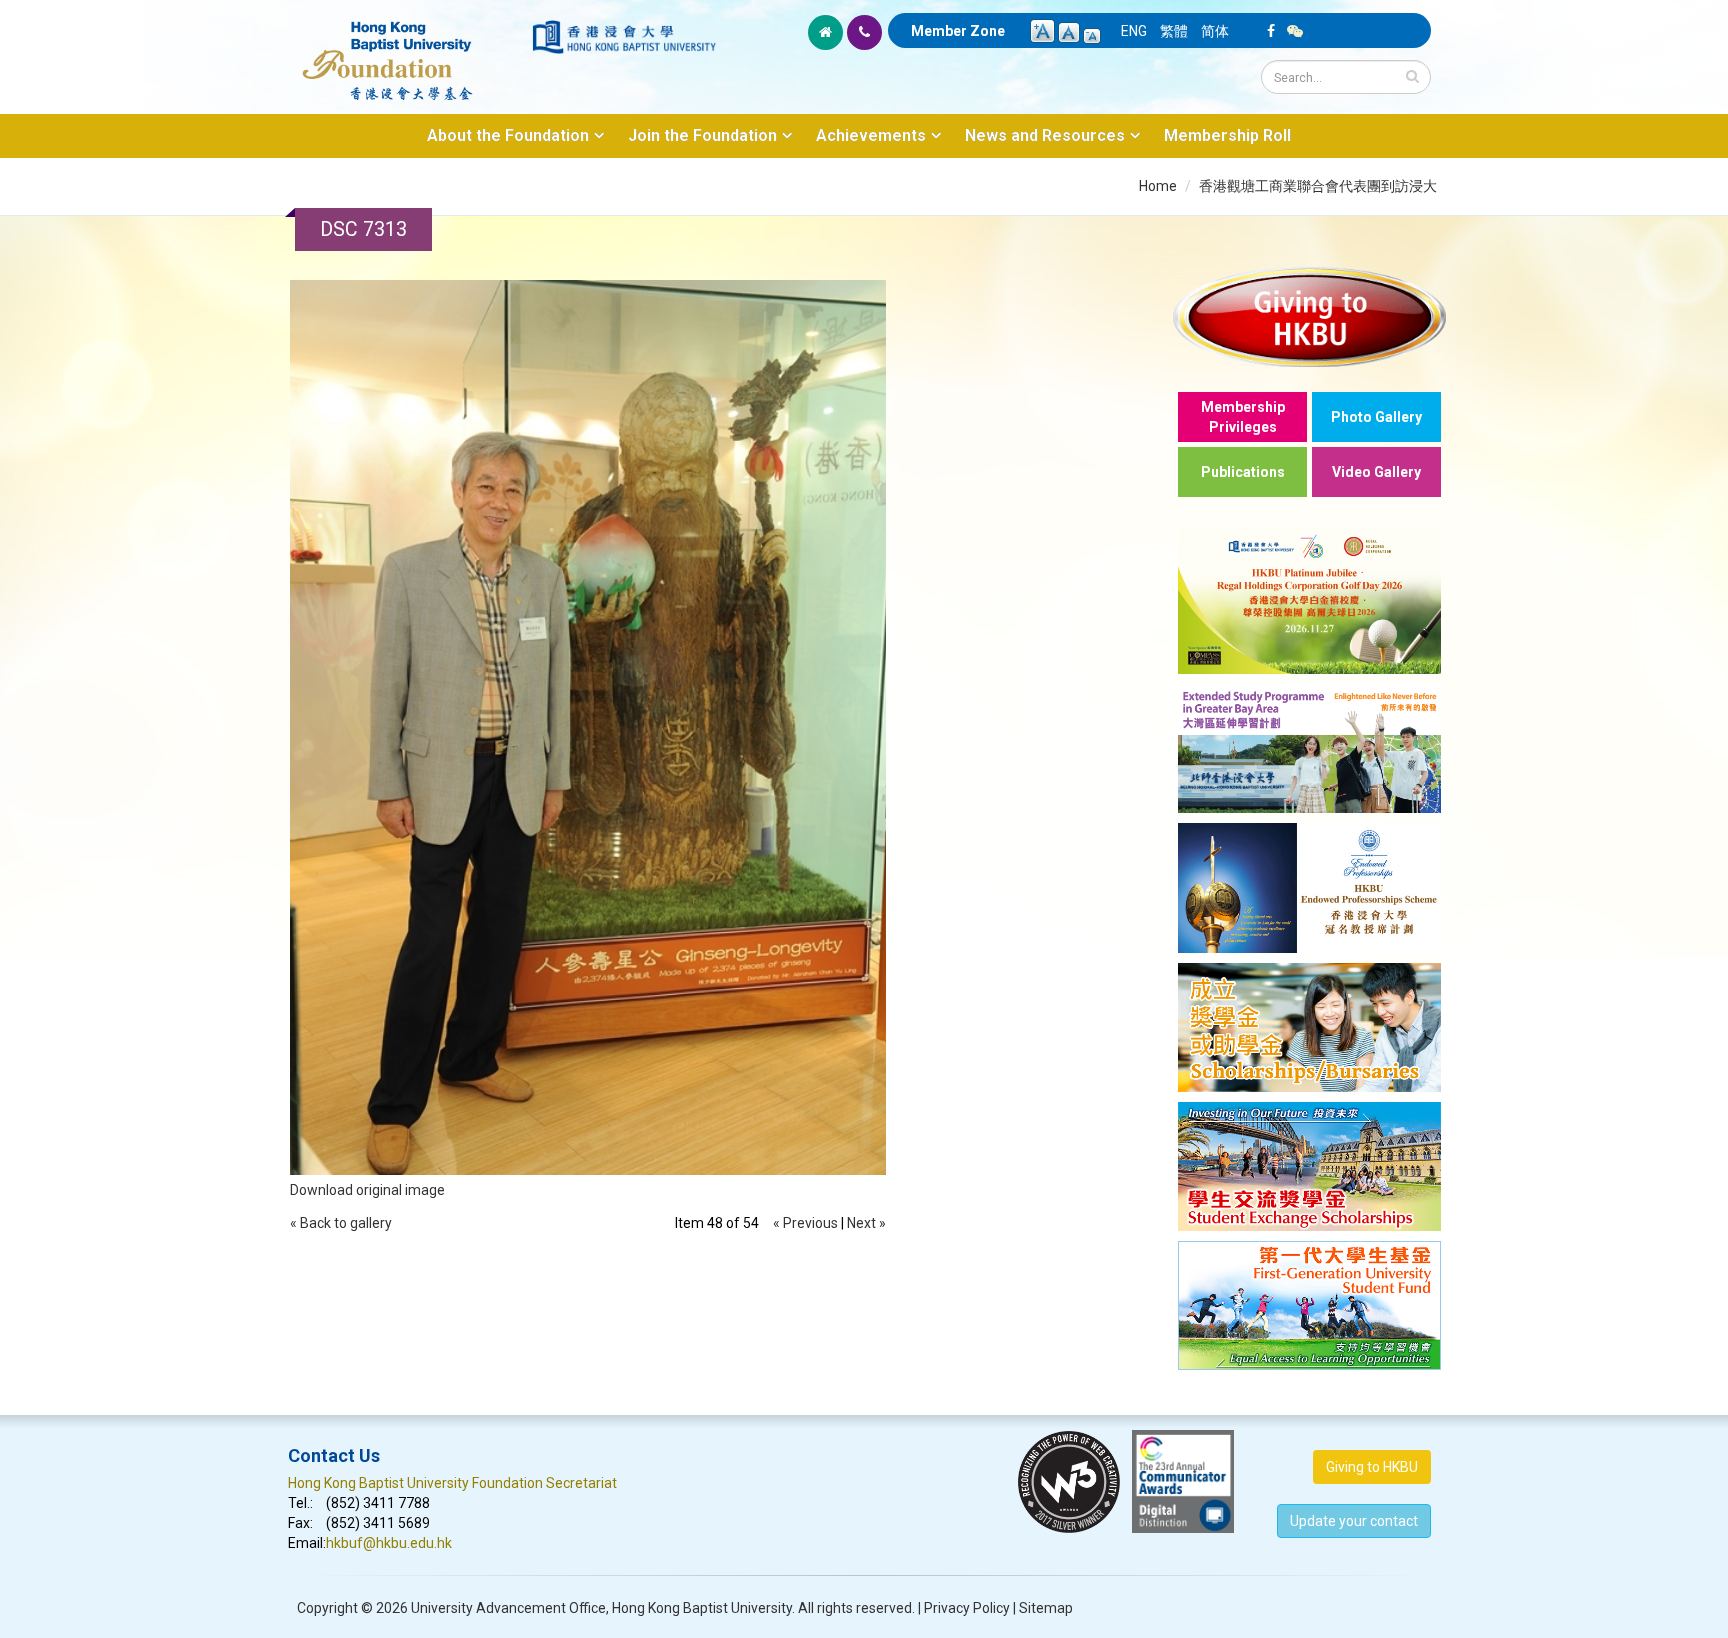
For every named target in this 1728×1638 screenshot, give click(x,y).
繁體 (1174, 31)
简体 (1215, 31)
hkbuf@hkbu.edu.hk (389, 1543)
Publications (1243, 472)
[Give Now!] (1309, 316)
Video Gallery (1376, 472)
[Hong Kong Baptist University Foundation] (408, 50)
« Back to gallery (341, 1223)
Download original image (367, 1190)
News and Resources (1045, 135)
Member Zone (958, 31)
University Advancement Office (508, 1608)
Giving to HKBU (1372, 1467)
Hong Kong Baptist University (702, 1608)
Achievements (871, 135)
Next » (866, 1223)
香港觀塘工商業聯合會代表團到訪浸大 (1318, 186)
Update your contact (1354, 1521)
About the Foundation (508, 135)
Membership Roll (1227, 135)
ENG (1134, 31)
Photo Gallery (1376, 417)
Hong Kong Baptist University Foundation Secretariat (452, 1483)
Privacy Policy (967, 1608)
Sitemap (1046, 1608)
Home (1158, 186)
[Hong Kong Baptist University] (624, 37)
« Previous (805, 1223)
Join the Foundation (702, 135)
